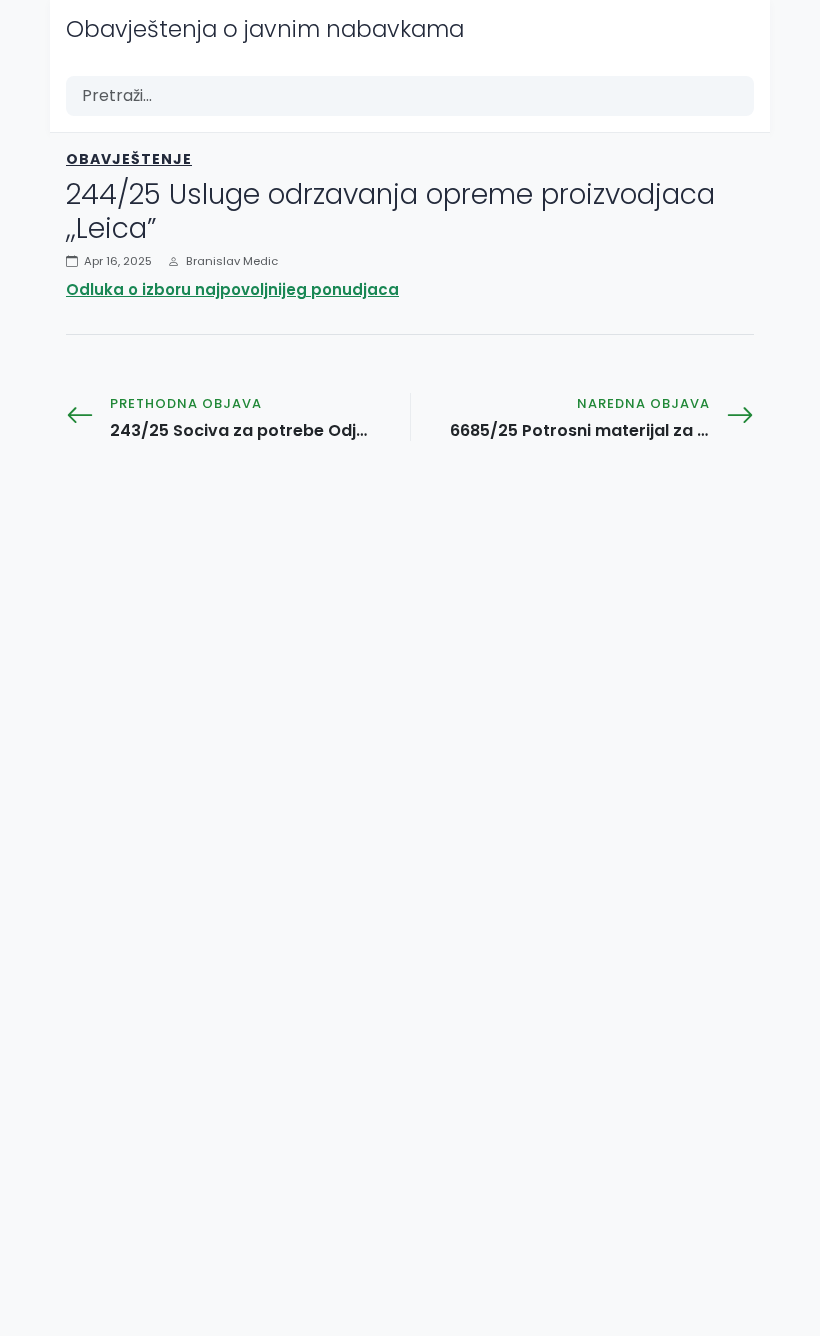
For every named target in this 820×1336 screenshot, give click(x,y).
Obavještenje (129, 159)
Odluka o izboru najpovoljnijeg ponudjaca (232, 289)
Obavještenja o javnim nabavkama (265, 29)
